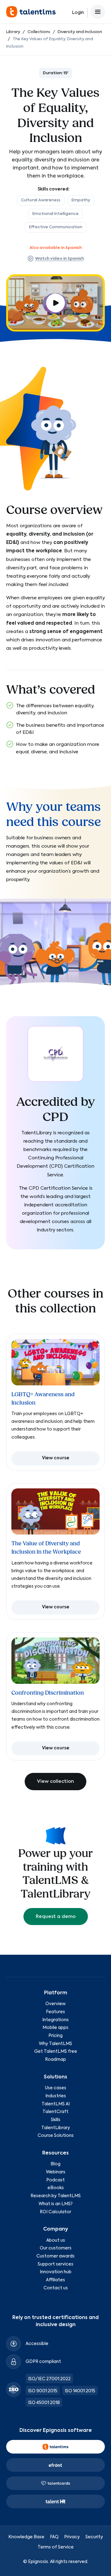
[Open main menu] (98, 12)
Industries (56, 2096)
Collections (39, 32)
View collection (55, 1781)
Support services (55, 2264)
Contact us (56, 2288)
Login (78, 13)
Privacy (72, 2537)
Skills (56, 2120)
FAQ (54, 2537)
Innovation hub (56, 2272)
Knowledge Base (26, 2537)
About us (56, 2240)
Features (55, 2012)
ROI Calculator (55, 2212)
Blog (55, 2164)
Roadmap (55, 2060)
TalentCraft (55, 2112)
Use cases (56, 2088)
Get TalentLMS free (56, 2052)
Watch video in (60, 259)
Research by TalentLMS (56, 2196)
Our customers (56, 2248)
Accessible (37, 2344)
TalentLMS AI (56, 2104)
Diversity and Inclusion (80, 32)
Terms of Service (56, 2547)
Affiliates (55, 2280)
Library (13, 32)
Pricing (55, 2036)
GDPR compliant (43, 2362)
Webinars (56, 2172)
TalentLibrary (56, 2128)
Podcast (55, 2180)
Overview (55, 2004)
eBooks (56, 2188)
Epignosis (38, 2562)
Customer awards (55, 2256)
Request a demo (56, 1917)
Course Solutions (56, 2136)
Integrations (55, 2020)
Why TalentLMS (55, 2044)
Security (94, 2537)
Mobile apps (55, 2028)
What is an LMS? (55, 2204)
